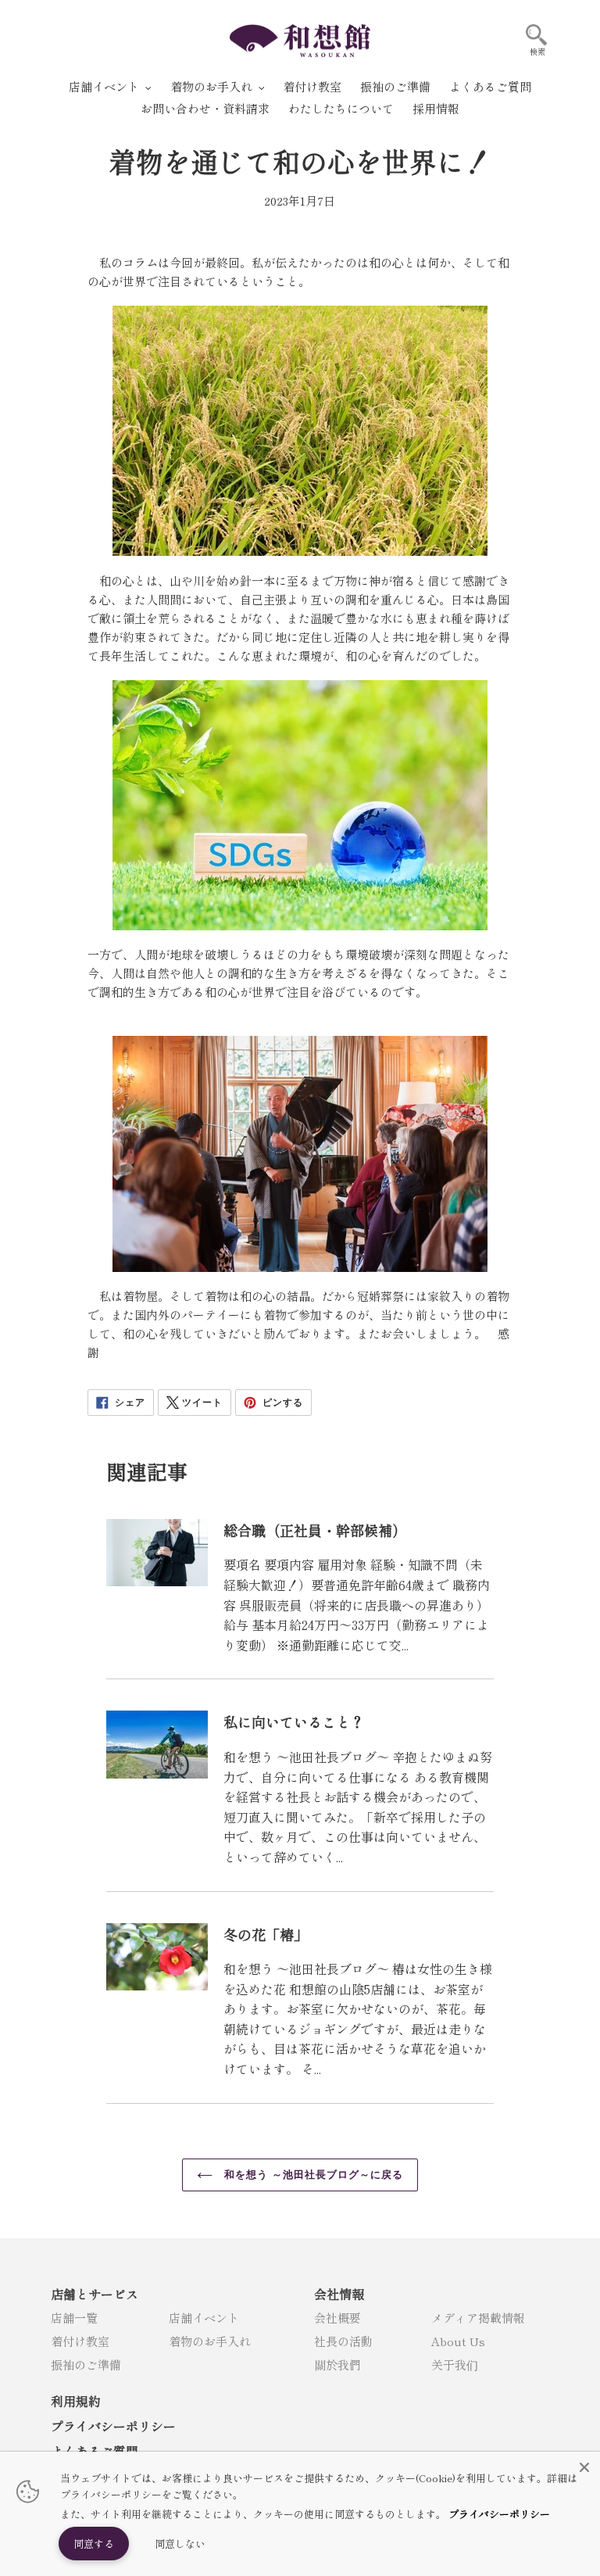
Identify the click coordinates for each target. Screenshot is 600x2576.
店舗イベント (204, 2318)
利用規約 (76, 2401)
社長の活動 (343, 2341)
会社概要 (337, 2318)
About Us (458, 2341)
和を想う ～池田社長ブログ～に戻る (312, 2175)
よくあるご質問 (95, 2451)
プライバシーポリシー (113, 2426)
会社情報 (339, 2294)
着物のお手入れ (210, 2341)
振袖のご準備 (86, 2365)
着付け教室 (80, 2341)
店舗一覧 (74, 2318)
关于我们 (455, 2365)
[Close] (584, 2467)
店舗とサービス (95, 2294)
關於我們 (337, 2365)
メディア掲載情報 (478, 2318)
